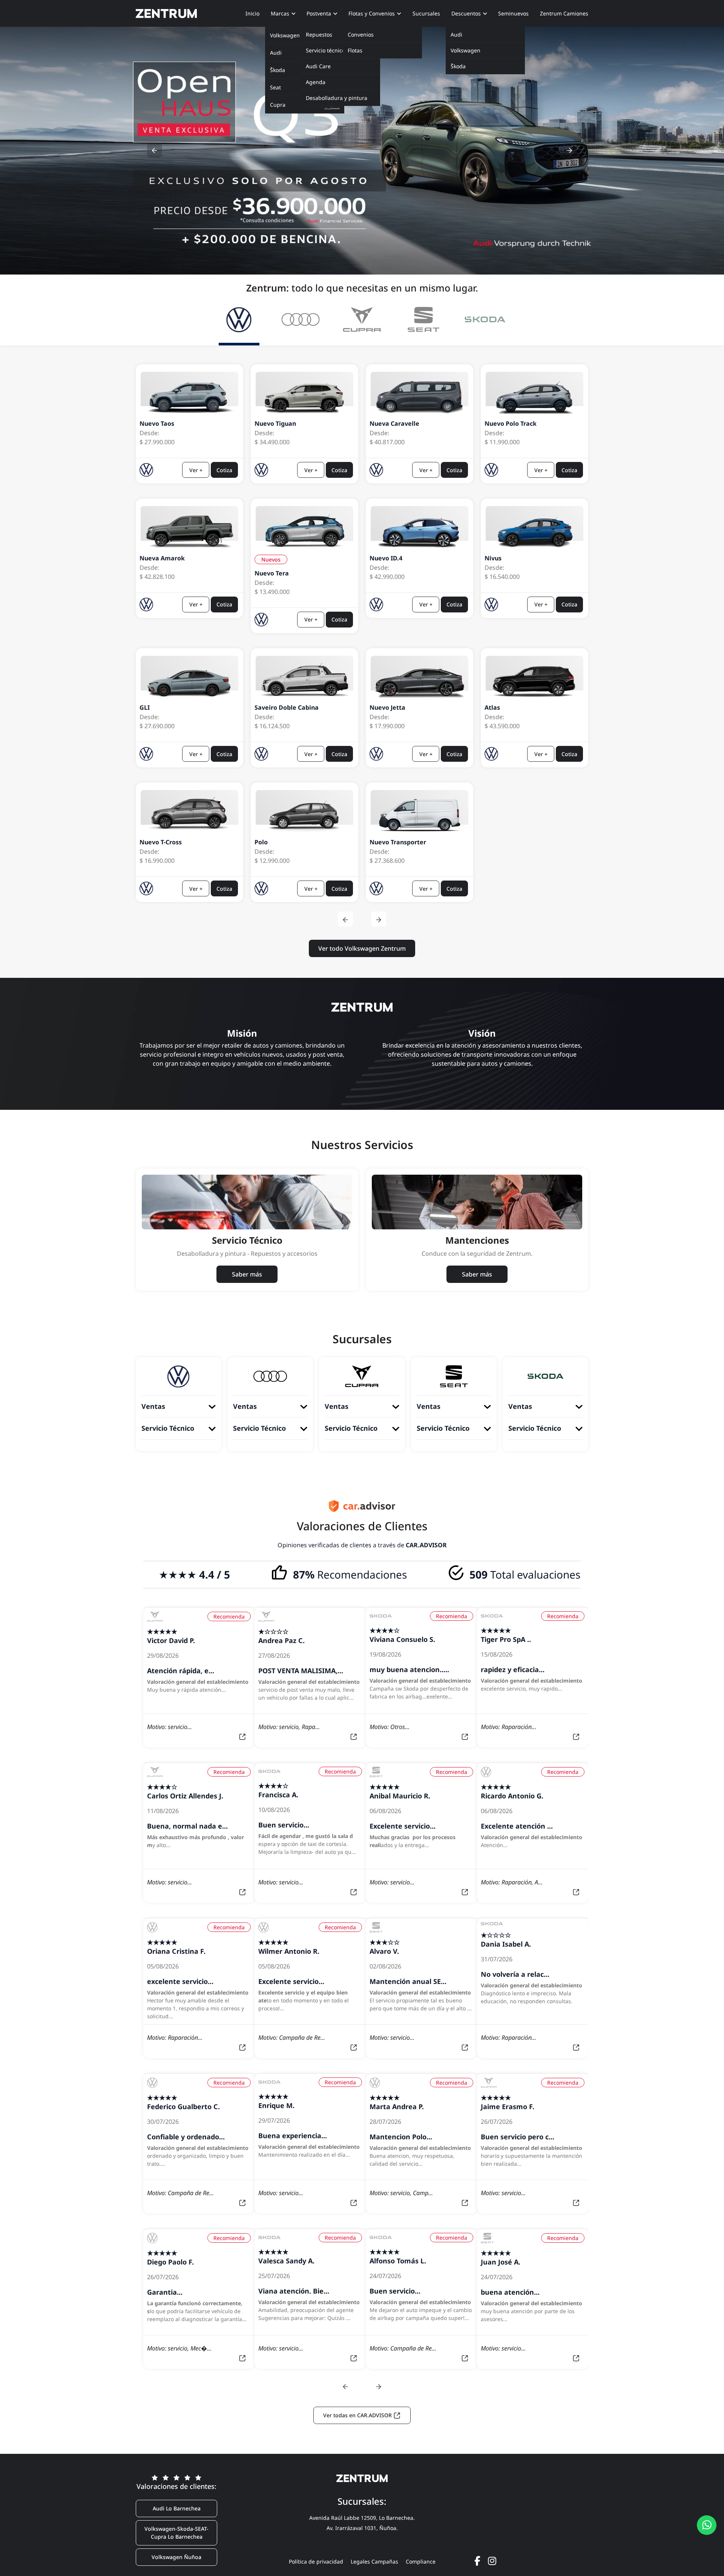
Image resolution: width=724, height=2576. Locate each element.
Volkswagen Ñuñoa (176, 2557)
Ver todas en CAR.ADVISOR (358, 2415)
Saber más (247, 1274)
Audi (456, 35)
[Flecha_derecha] (569, 150)
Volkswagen (466, 50)
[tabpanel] (362, 662)
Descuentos (466, 13)
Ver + (196, 470)
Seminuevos (513, 13)
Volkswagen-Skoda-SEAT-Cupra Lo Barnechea (176, 2533)
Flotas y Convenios (372, 13)
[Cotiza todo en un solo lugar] (707, 2525)
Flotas (355, 50)
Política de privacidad (316, 2561)
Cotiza (224, 470)
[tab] (239, 322)
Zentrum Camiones (564, 13)
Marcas (280, 13)
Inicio (252, 13)
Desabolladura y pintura (337, 98)
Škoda (458, 66)
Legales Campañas (374, 2561)
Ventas (153, 1406)
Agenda (316, 82)
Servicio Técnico (168, 1428)
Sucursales (426, 13)
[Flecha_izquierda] (155, 150)
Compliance (421, 2561)
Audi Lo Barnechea (177, 2508)
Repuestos (319, 35)
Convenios (361, 35)
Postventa (319, 13)
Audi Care (318, 66)
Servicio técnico (325, 50)
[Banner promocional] (362, 151)
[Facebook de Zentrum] (477, 2561)
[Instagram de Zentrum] (492, 2561)
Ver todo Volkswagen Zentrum (362, 948)
